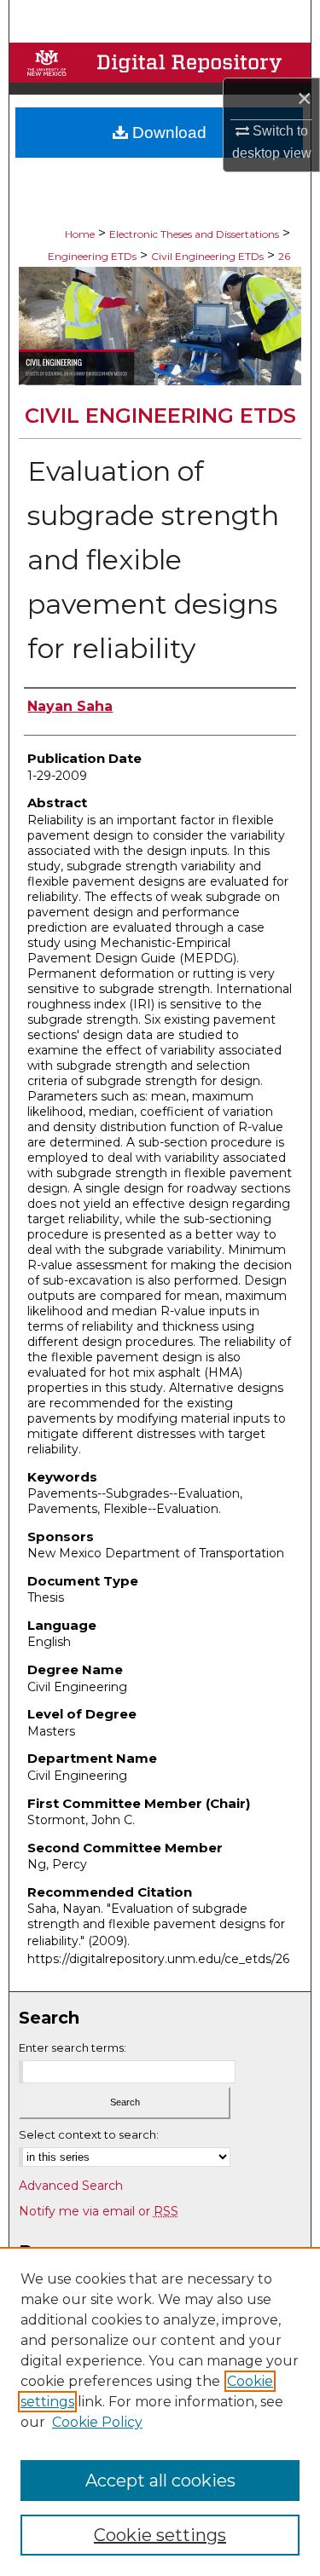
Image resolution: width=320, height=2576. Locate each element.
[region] (160, 2411)
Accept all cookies (160, 2481)
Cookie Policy (97, 2422)
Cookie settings (160, 2535)
